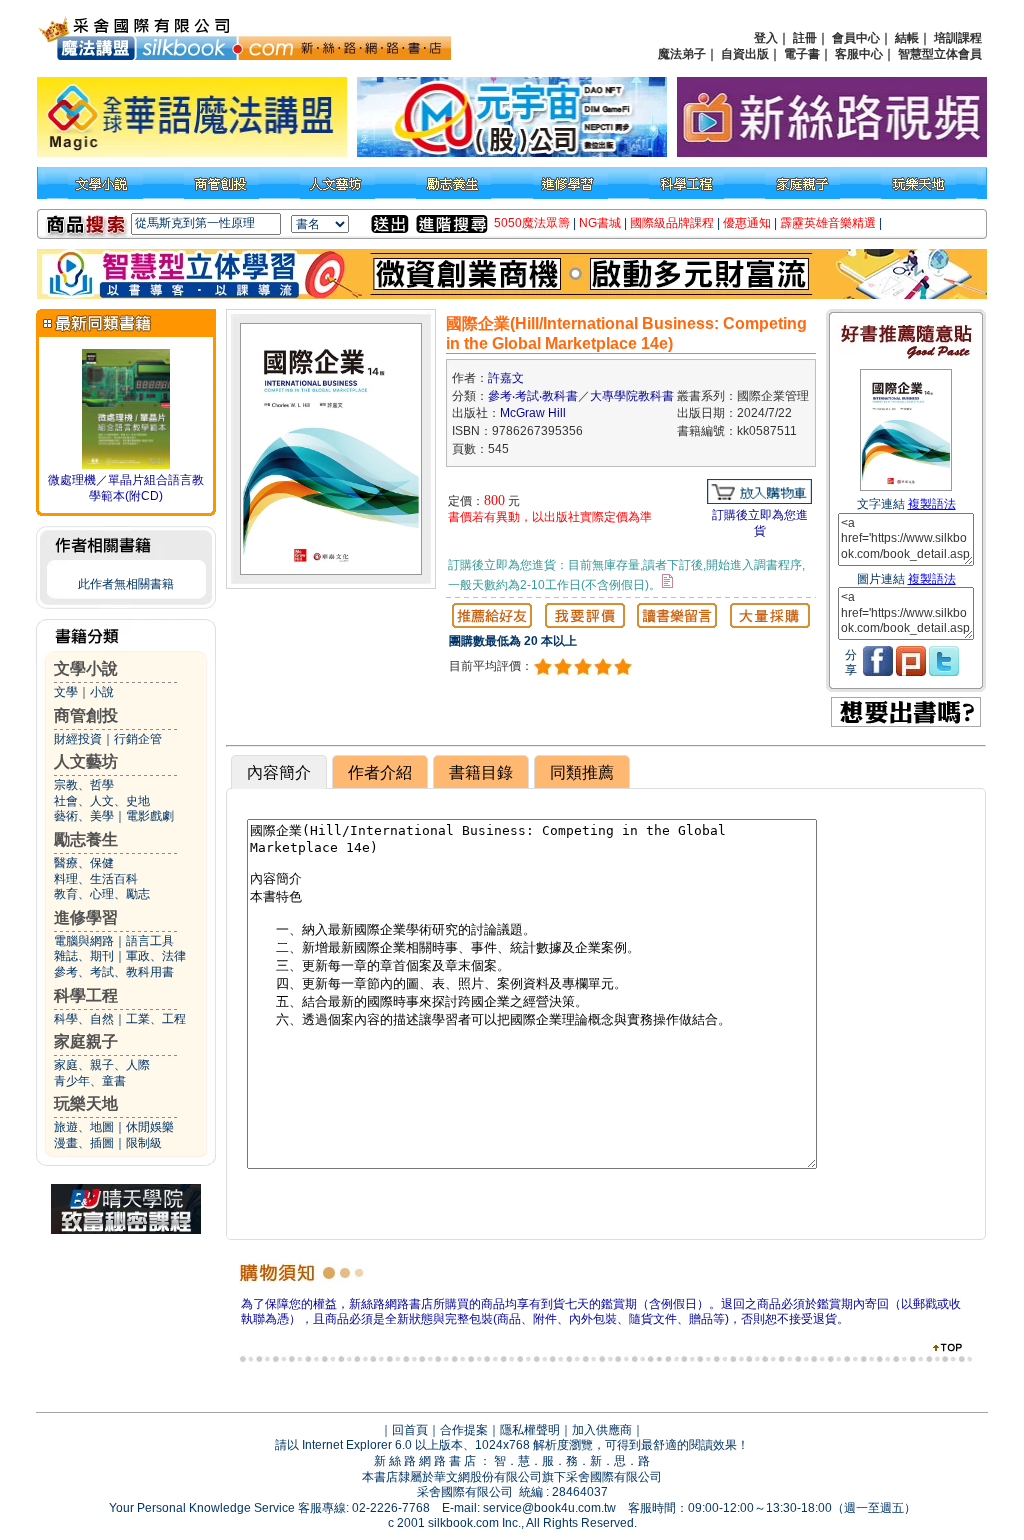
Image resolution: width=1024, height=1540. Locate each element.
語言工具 (150, 941)
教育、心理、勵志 (102, 894)
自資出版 (745, 54)
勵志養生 (86, 839)
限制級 (144, 1143)
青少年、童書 (90, 1081)
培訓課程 (958, 38)
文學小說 (86, 668)
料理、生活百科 (96, 879)
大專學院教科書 (632, 396)
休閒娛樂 (150, 1127)
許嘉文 (506, 378)
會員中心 (856, 38)
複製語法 (932, 504)
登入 (766, 38)
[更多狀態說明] (667, 581)
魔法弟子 (682, 54)
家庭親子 (86, 1041)
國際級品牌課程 (672, 223)
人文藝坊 (86, 761)
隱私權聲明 (530, 1430)
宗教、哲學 (84, 785)
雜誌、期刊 (84, 956)
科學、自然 (84, 1019)
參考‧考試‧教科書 (533, 396)
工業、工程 (156, 1019)
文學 (66, 692)
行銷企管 (138, 739)
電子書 (802, 54)
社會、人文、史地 (102, 801)
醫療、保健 (84, 863)
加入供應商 (602, 1430)
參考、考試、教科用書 (114, 972)
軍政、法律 (156, 956)
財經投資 (78, 739)
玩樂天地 (86, 1103)
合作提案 (464, 1430)
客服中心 (859, 54)
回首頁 (410, 1430)
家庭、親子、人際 (102, 1065)
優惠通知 (747, 223)
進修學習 (86, 917)
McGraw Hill (533, 413)
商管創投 (86, 715)
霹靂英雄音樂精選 (828, 223)
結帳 (907, 38)
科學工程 (86, 995)
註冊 (805, 38)
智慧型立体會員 (940, 54)
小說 (102, 692)
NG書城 (600, 223)
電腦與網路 (84, 941)
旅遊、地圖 (84, 1127)
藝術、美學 (84, 816)
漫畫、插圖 (84, 1143)
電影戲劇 (150, 816)
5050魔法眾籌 (532, 223)
